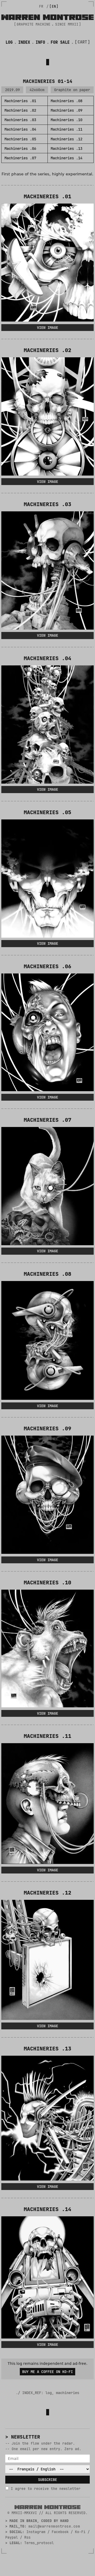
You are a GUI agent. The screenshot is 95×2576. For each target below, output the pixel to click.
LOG (9, 42)
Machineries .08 (66, 101)
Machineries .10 (66, 120)
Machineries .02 (20, 110)
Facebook (60, 2532)
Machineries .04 (20, 129)
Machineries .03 (20, 120)
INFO (40, 42)
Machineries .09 (66, 110)
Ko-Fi (80, 2532)
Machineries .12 (66, 139)
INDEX (24, 42)
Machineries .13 (66, 149)
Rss (27, 2537)
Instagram (36, 2532)
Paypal (12, 2537)
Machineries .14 (66, 158)
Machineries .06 (20, 149)
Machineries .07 (20, 158)
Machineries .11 (66, 129)
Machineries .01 (20, 101)
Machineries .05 (20, 139)
